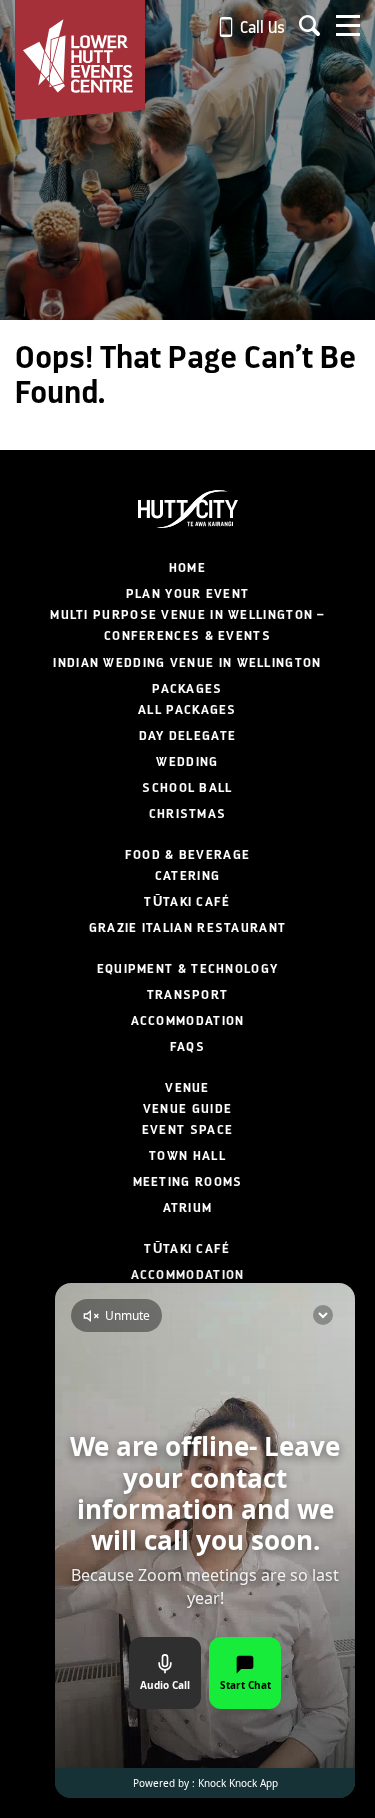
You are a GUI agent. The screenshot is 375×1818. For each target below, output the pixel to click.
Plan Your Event (188, 594)
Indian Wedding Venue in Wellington (187, 663)
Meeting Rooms (188, 1182)
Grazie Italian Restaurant (188, 928)
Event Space (187, 1130)
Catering (187, 876)
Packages (187, 689)
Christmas (188, 814)
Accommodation (188, 1021)
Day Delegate (188, 736)
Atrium (188, 1208)
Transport (188, 995)
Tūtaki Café (187, 902)
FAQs (187, 1047)
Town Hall (187, 1156)
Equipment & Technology (188, 969)
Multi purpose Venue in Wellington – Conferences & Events (187, 625)
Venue (187, 1088)
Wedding (187, 762)
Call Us (260, 27)
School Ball (187, 788)
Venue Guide (187, 1109)
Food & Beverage (188, 855)
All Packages (187, 710)
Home (187, 568)
